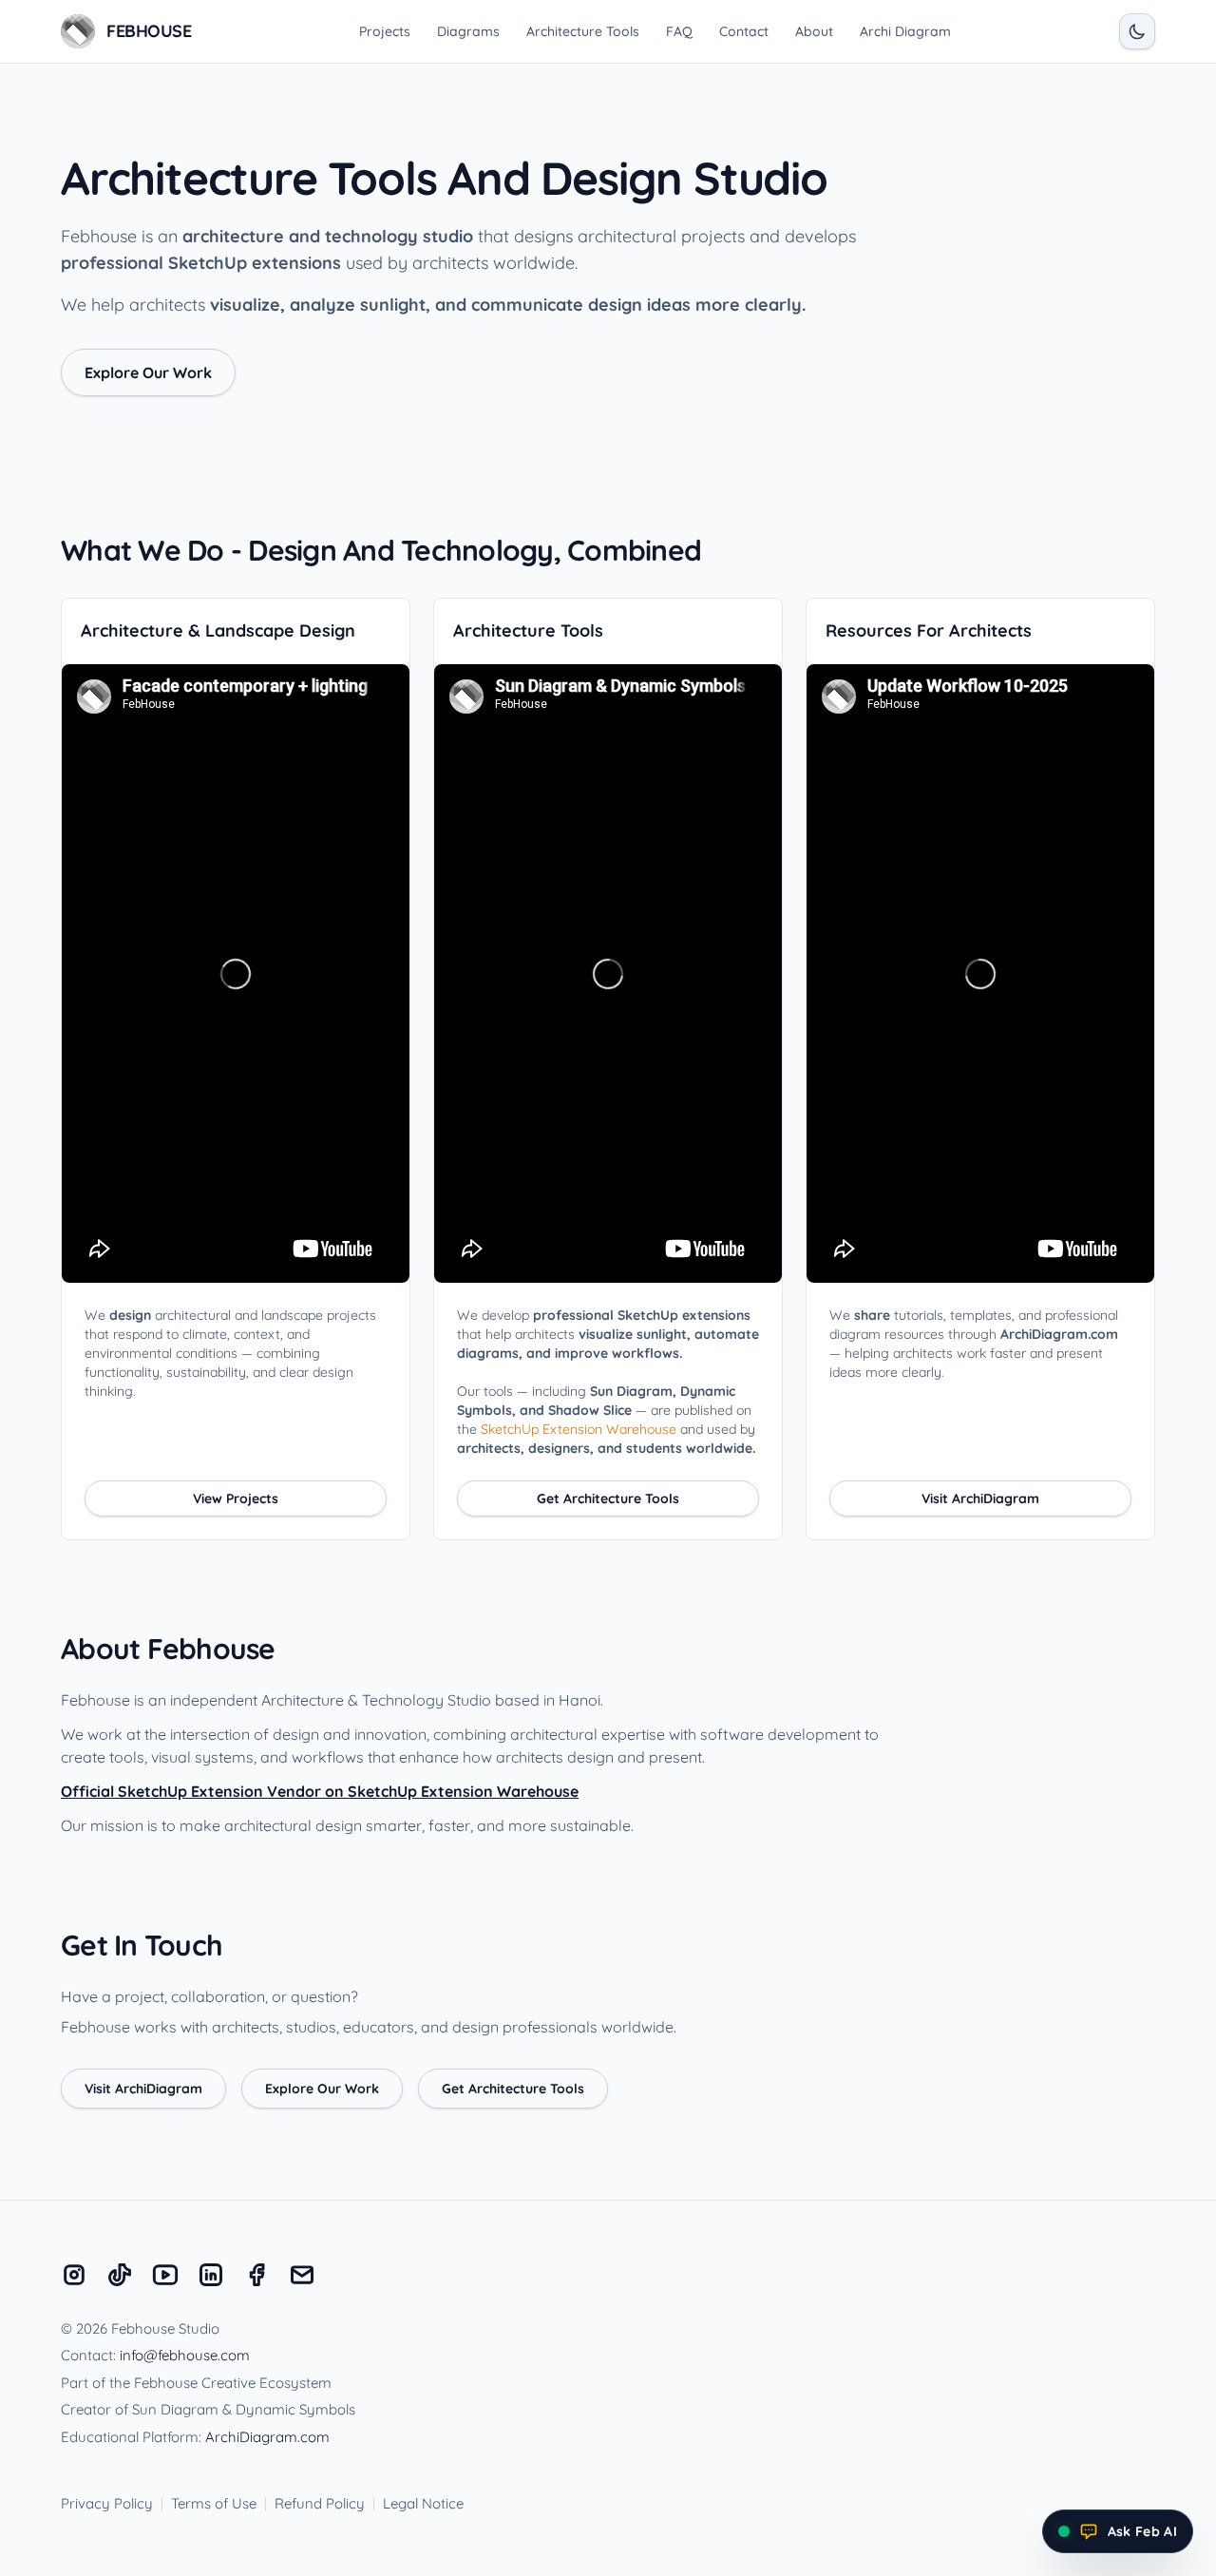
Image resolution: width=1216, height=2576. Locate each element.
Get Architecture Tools (608, 1498)
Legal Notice (423, 2503)
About (814, 31)
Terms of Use (214, 2503)
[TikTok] (120, 2275)
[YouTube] (165, 2275)
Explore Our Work (148, 372)
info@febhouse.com (185, 2355)
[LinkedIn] (211, 2275)
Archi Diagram (905, 31)
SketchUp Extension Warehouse (579, 1429)
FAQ (679, 31)
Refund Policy (320, 2503)
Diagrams (468, 31)
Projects (385, 31)
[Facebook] (256, 2275)
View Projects (236, 1498)
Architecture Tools (583, 31)
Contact (744, 31)
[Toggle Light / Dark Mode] (1137, 31)
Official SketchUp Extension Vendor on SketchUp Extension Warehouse (320, 1791)
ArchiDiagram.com (267, 2437)
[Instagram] (74, 2275)
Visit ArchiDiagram (980, 1498)
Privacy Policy (107, 2503)
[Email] (302, 2275)
